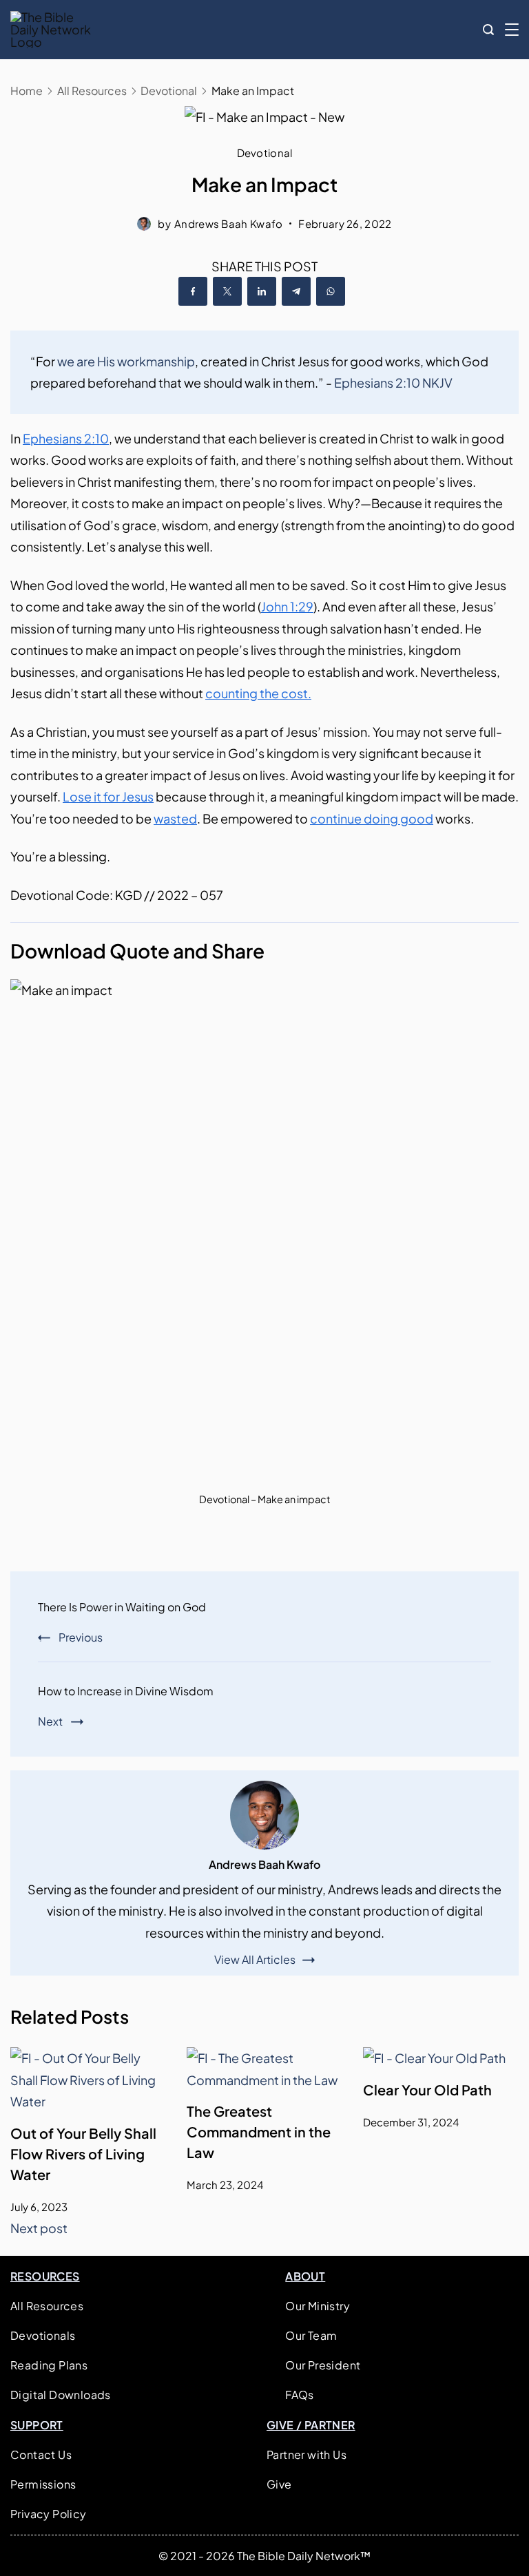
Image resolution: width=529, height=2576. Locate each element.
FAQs (300, 2395)
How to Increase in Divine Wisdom (126, 1691)
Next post (39, 2228)
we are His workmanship (126, 361)
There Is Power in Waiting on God (122, 1607)
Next (50, 1721)
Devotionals (43, 2335)
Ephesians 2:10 (66, 438)
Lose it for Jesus (108, 796)
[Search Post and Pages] (488, 30)
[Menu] (512, 30)
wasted (175, 818)
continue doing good (372, 818)
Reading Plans (49, 2365)
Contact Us (41, 2454)
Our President (323, 2365)
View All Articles (255, 1960)
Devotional (265, 153)
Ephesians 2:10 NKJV (393, 383)
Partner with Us (307, 2454)
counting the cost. (258, 693)
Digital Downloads (61, 2395)
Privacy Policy (49, 2514)
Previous (81, 1637)
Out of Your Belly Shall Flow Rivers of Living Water (83, 2154)
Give (279, 2484)
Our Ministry (318, 2306)
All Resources (47, 2306)
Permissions (43, 2484)
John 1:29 (287, 606)
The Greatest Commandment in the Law (259, 2132)
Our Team (311, 2335)
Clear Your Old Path (427, 2090)
